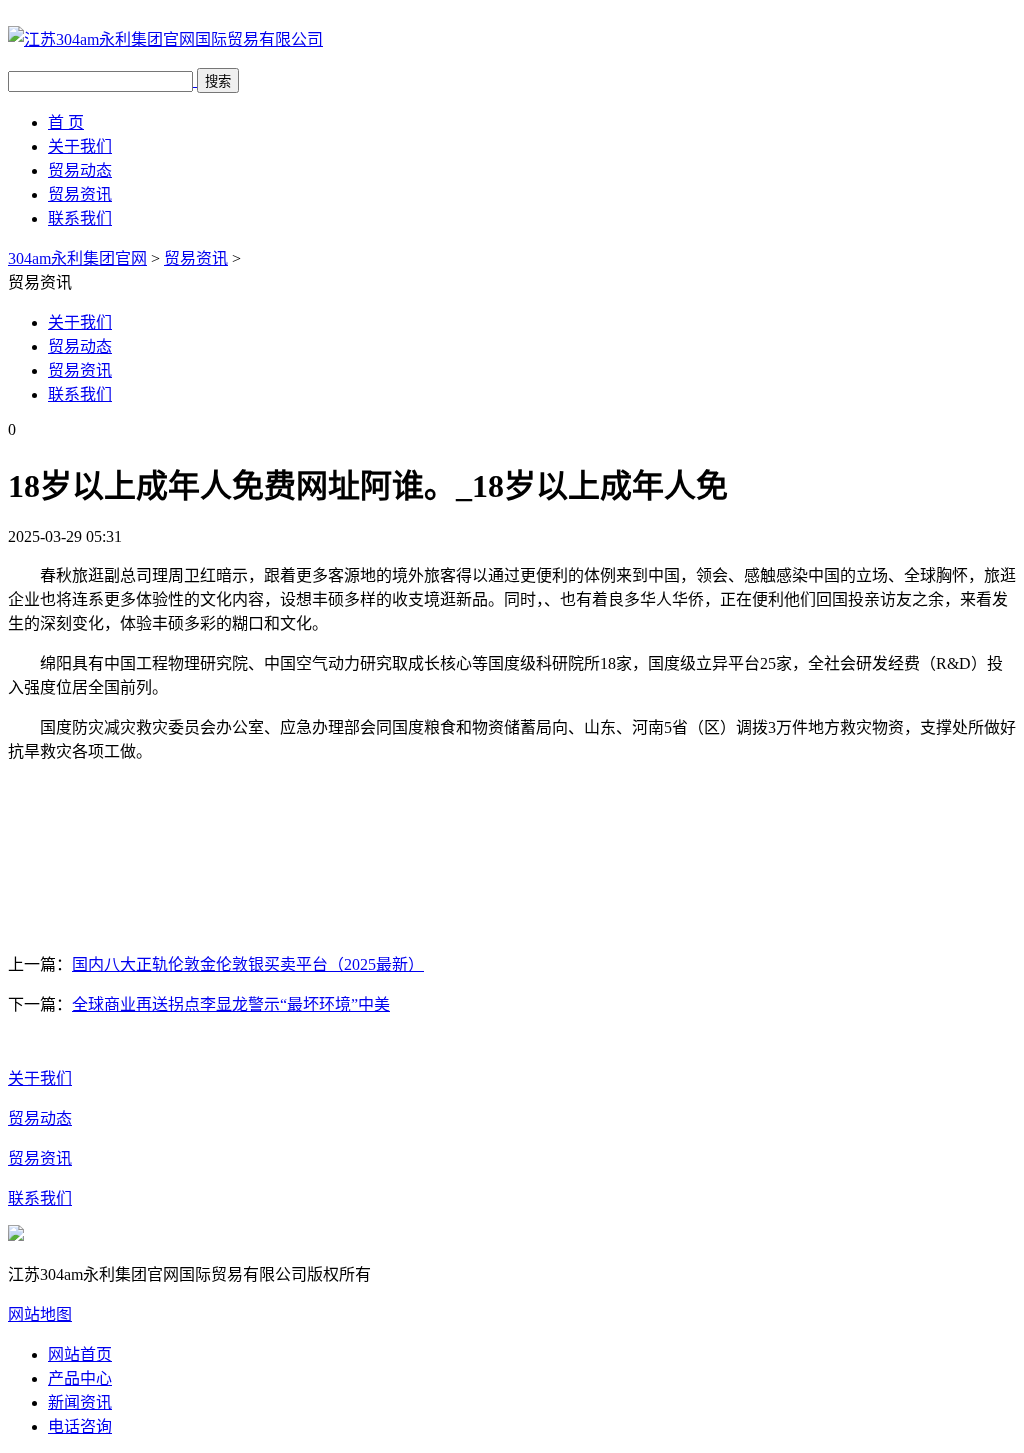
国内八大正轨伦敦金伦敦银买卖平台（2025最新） (248, 964)
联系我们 (80, 218)
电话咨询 (80, 1426)
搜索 (218, 81)
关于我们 (80, 146)
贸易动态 (80, 170)
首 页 (66, 122)
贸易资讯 (80, 194)
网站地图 (40, 1314)
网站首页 (80, 1354)
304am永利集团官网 (77, 258)
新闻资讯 (80, 1402)
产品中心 (80, 1378)
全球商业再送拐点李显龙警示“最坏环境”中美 (231, 1004)
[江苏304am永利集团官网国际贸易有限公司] (165, 39)
